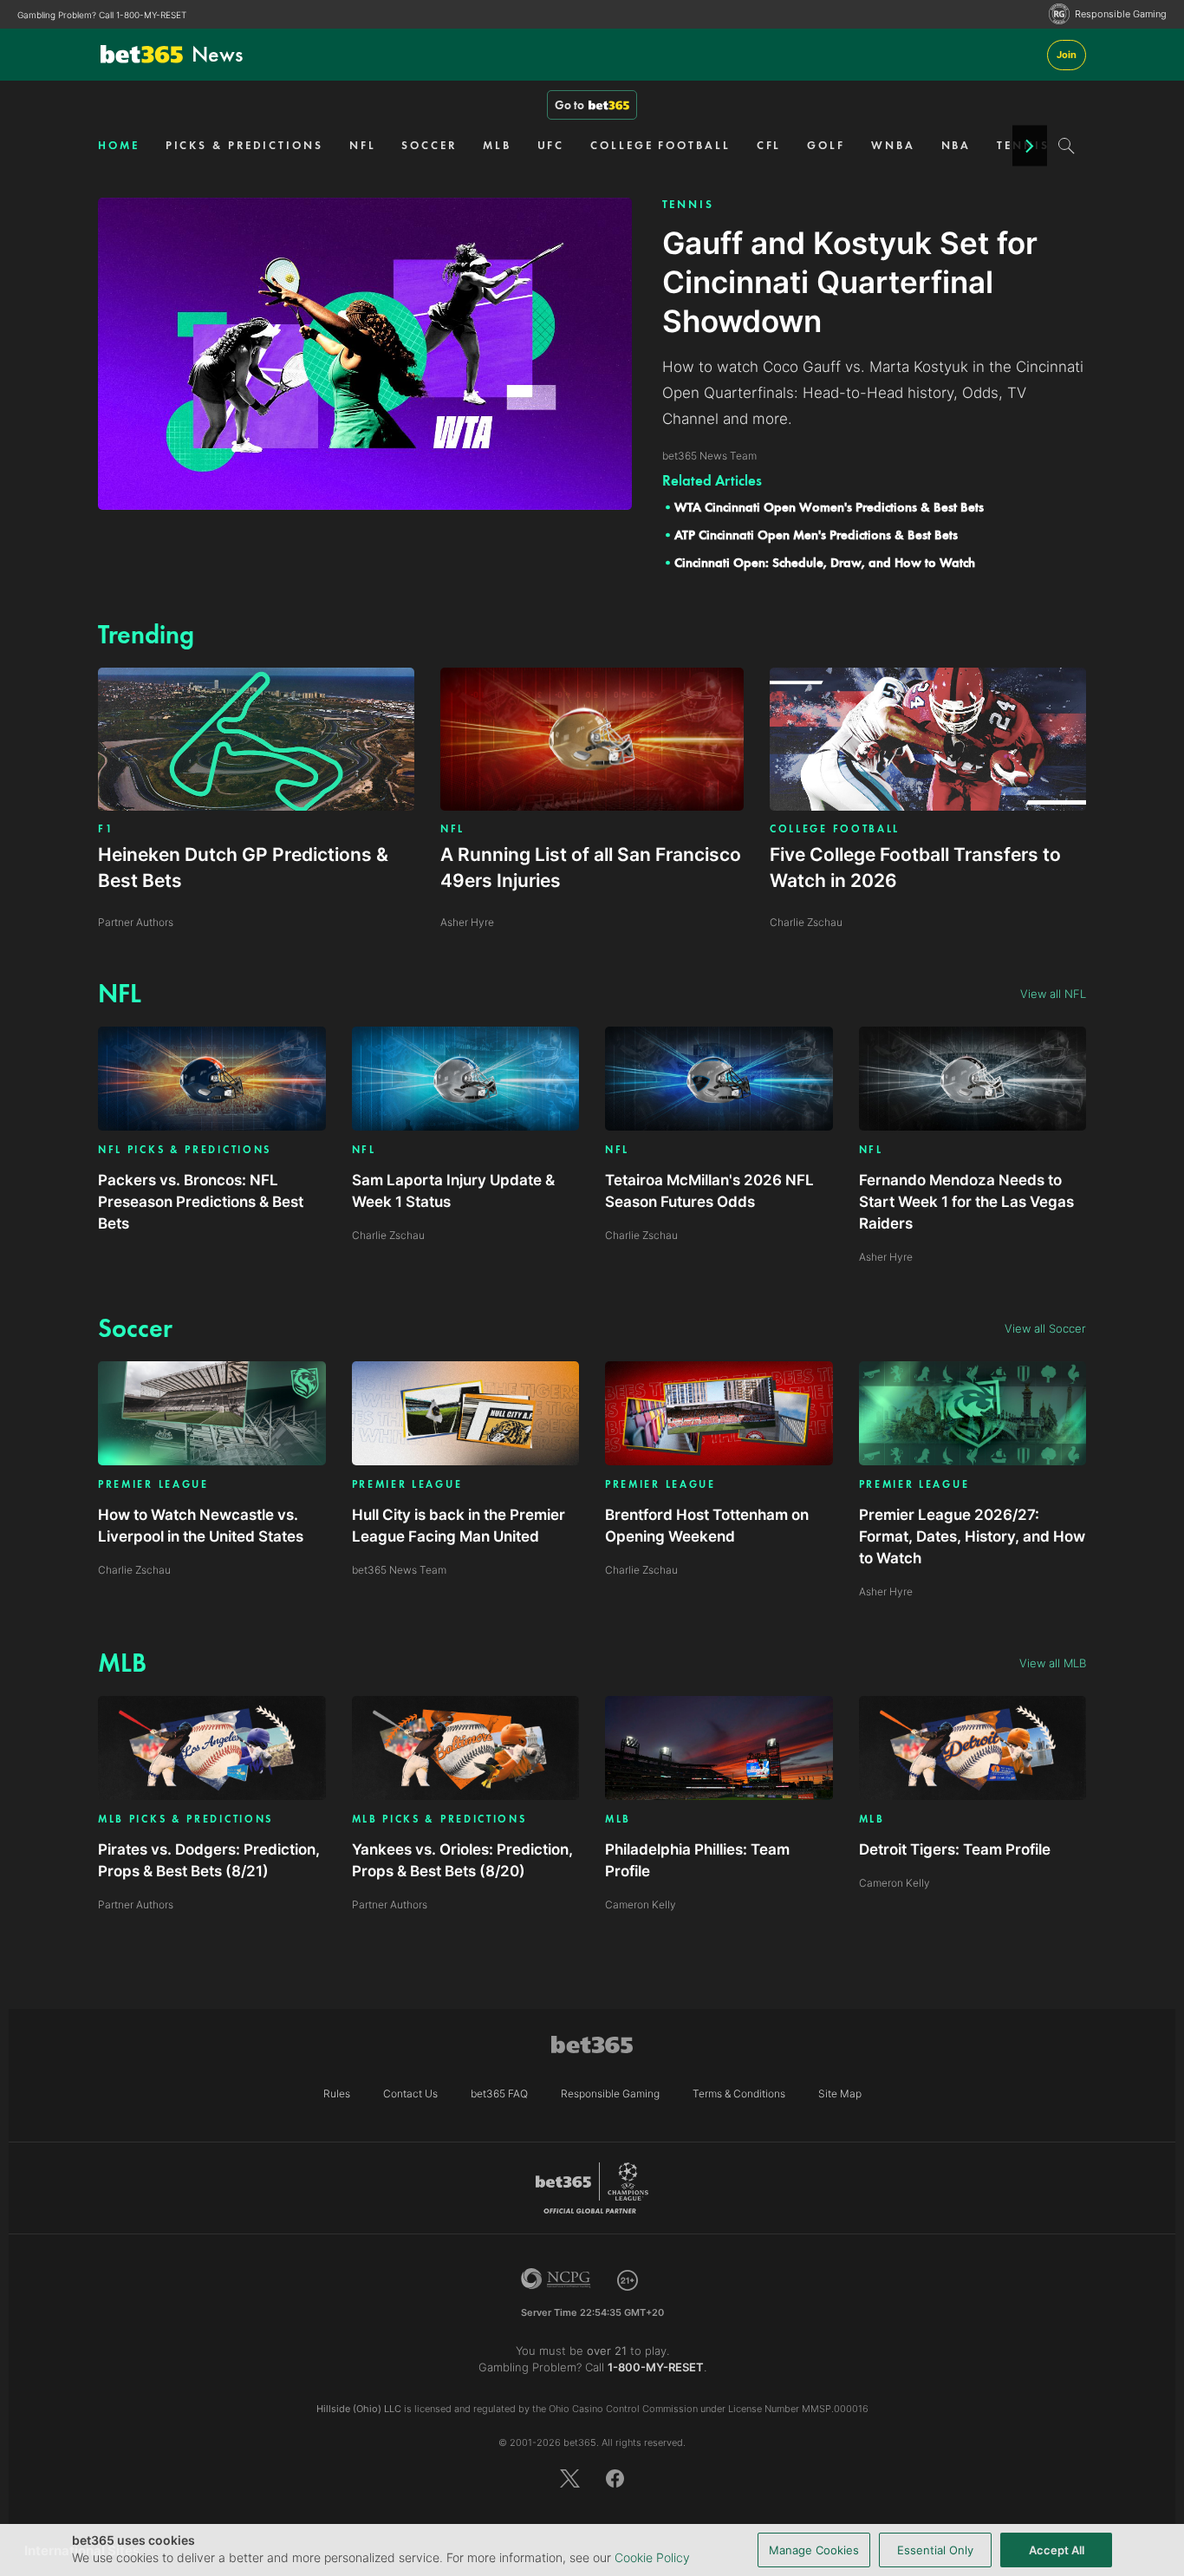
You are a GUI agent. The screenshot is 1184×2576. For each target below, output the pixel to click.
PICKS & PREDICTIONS (244, 145)
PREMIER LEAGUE (153, 1485)
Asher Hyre (886, 1257)
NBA (956, 145)
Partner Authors (136, 1904)
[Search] (1067, 146)
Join (1067, 55)
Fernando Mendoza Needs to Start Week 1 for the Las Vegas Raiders (966, 1202)
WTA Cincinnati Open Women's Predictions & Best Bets (829, 507)
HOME (119, 145)
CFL (769, 145)
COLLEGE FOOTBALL (660, 145)
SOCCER (429, 145)
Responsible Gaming (1121, 14)
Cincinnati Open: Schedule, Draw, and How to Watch (825, 563)
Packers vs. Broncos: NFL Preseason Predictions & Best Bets (201, 1202)
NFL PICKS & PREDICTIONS (185, 1150)
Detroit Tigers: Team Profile (955, 1849)
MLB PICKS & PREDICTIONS (185, 1820)
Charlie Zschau (388, 1235)
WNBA (893, 145)
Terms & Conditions (739, 2093)
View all (1053, 994)
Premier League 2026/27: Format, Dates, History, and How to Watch (972, 1536)
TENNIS (688, 204)
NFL (363, 145)
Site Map (840, 2093)
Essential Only (935, 2550)
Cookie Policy (652, 2557)
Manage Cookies (814, 2550)
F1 (106, 829)
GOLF (826, 145)
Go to (569, 105)
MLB (497, 145)
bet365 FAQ (499, 2093)
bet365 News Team (399, 1570)
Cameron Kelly (641, 1904)
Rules (337, 2093)
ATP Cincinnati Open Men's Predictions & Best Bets (816, 535)
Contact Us (410, 2093)
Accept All (1057, 2550)
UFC (551, 145)
